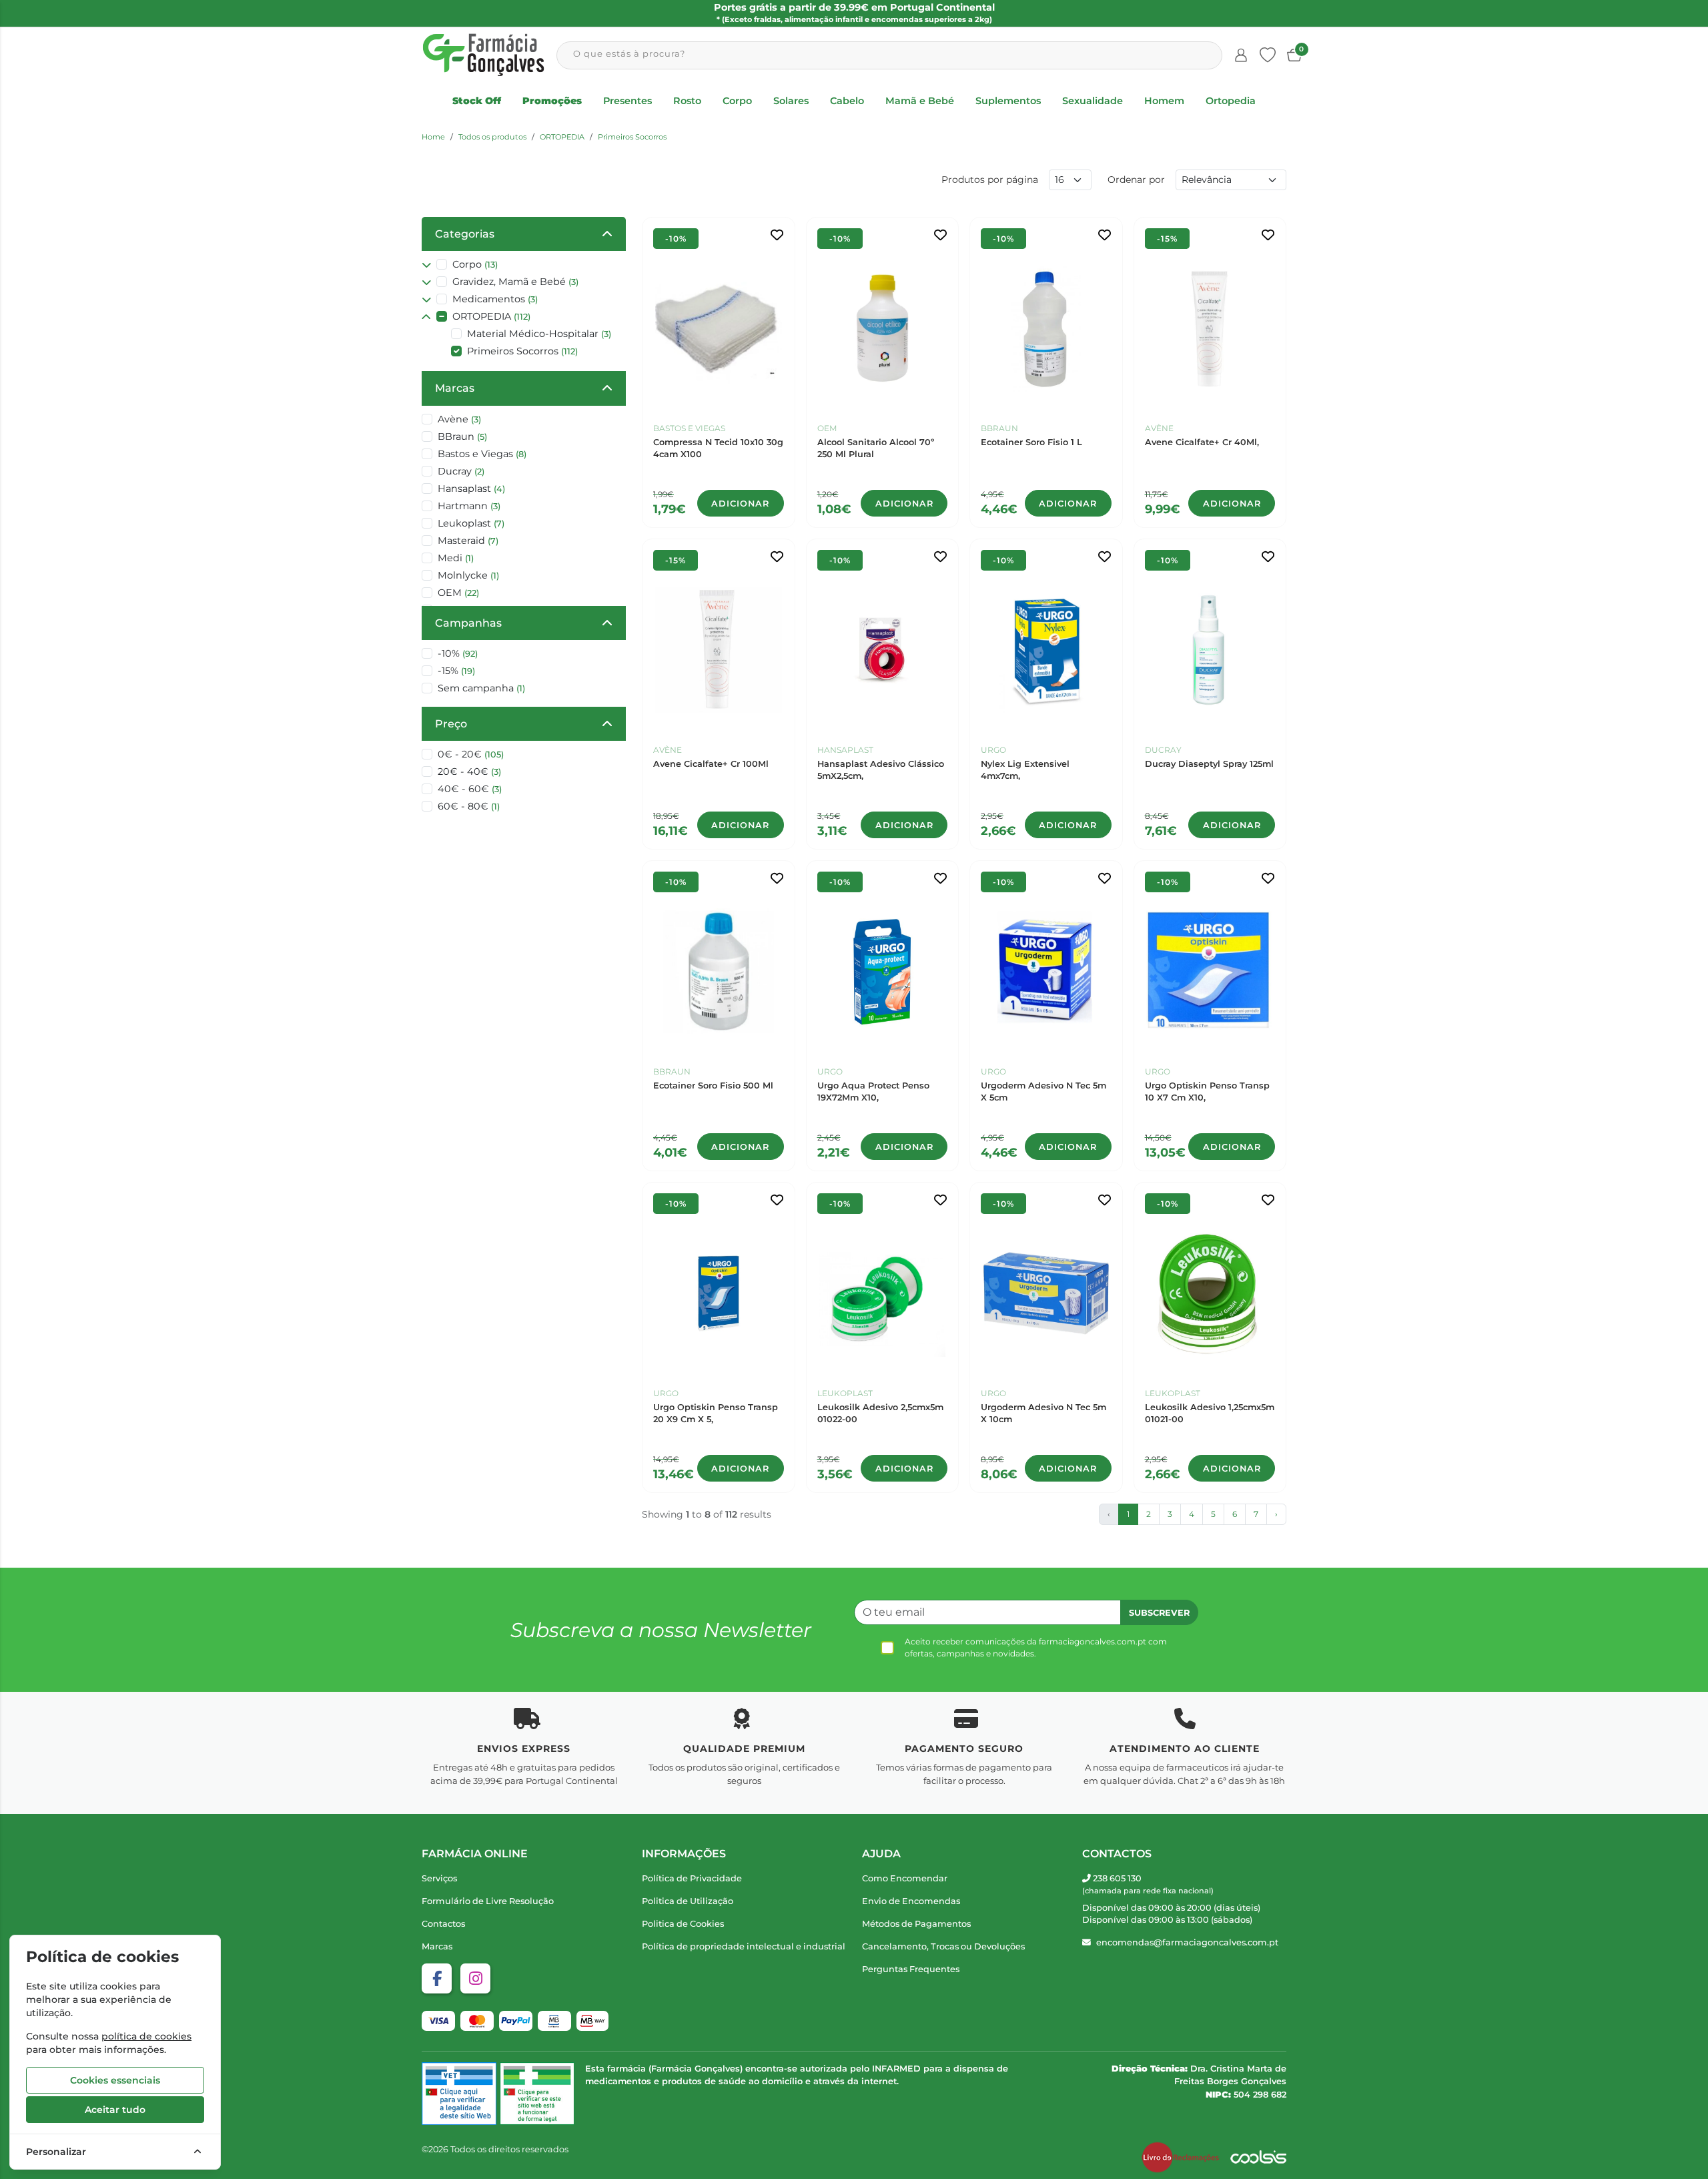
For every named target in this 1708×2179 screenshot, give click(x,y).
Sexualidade (1093, 101)
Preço (451, 724)
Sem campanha (481, 688)
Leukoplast (471, 523)
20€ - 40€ (469, 771)
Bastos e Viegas (482, 454)
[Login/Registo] (1241, 55)
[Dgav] (459, 2093)
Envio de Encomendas (911, 1901)
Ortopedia (1231, 101)
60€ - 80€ (469, 806)
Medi (456, 558)
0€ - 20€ (471, 754)
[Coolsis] (1258, 2158)
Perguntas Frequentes (911, 1969)
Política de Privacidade (692, 1878)
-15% (456, 671)
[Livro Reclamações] (1180, 2158)
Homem (1164, 101)
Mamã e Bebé (920, 101)
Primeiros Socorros (632, 137)
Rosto (687, 101)
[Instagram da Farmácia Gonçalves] (475, 1978)
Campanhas (468, 623)
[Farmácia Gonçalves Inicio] (484, 55)
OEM (458, 593)
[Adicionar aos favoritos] (777, 235)
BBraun (462, 436)
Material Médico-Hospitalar (539, 334)
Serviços (439, 1878)
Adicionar (740, 504)
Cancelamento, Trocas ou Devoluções (943, 1946)
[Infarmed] (537, 2093)
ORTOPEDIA (562, 137)
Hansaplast (471, 489)
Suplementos (1008, 101)
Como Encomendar (905, 1878)
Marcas (455, 388)
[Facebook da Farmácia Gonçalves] (437, 1978)
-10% (458, 653)
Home (433, 137)
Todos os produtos (492, 137)
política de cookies (146, 2036)
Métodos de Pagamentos (916, 1924)
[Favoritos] (1268, 55)
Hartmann (469, 506)
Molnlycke (468, 575)
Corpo (737, 101)
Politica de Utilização (688, 1901)
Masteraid (468, 541)
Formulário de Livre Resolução (488, 1901)
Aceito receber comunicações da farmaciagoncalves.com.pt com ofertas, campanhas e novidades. (1036, 1647)
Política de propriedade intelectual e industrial (744, 1946)
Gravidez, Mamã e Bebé (515, 282)
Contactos (443, 1924)
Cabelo (847, 101)
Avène (459, 419)
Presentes (627, 101)
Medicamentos (495, 299)
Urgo (993, 750)
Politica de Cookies (683, 1924)
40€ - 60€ (470, 789)
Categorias (465, 234)
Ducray (461, 471)
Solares (791, 101)
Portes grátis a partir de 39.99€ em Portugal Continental (854, 13)
